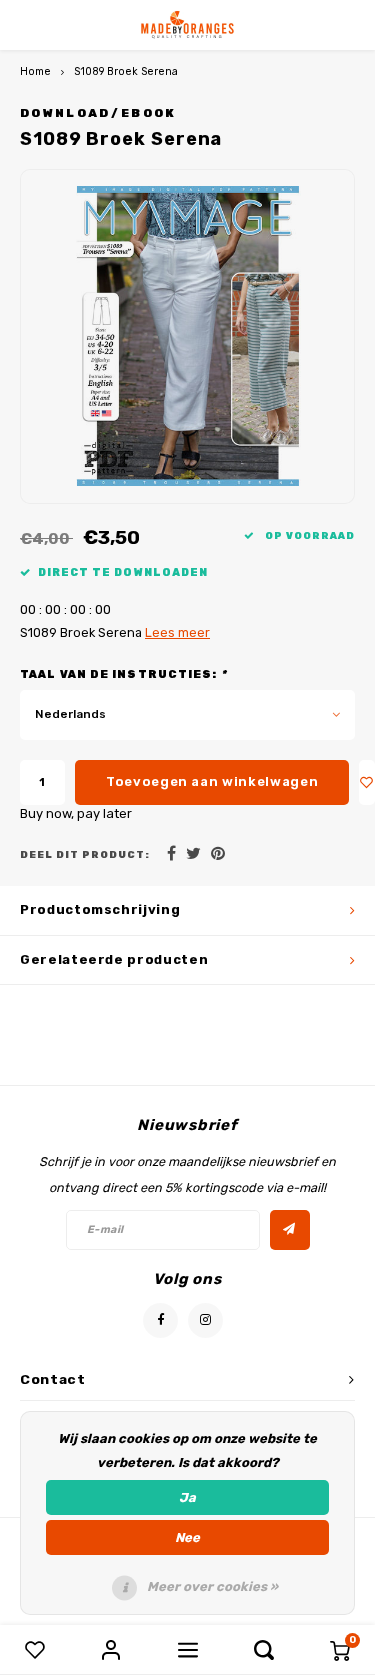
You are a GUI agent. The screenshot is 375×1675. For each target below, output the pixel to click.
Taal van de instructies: (123, 674)
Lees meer (177, 632)
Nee (187, 1537)
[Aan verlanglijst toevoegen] (367, 782)
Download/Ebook (98, 113)
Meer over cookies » (212, 1586)
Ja (187, 1497)
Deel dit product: (85, 854)
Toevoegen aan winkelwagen (212, 781)
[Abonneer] (290, 1230)
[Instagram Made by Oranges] (205, 1320)
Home (35, 71)
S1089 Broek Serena (126, 71)
